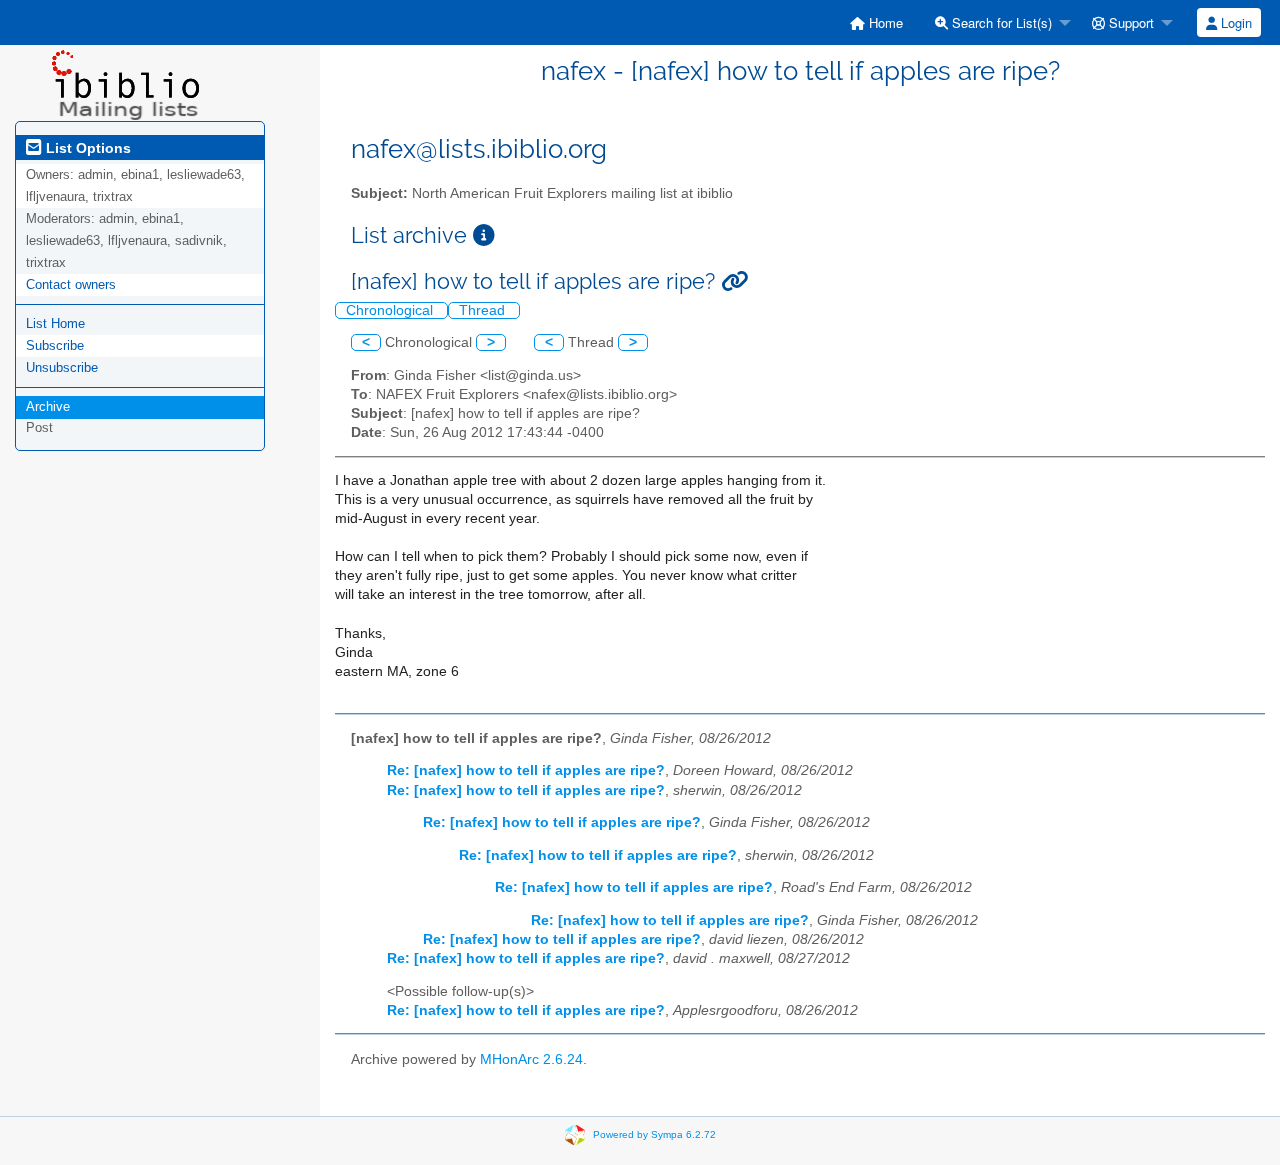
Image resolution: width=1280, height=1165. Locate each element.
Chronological (391, 310)
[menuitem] (876, 22)
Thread (484, 310)
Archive (48, 406)
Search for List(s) (1000, 22)
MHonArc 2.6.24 (531, 1059)
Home (884, 22)
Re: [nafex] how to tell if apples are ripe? (526, 770)
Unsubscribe (62, 367)
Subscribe (55, 345)
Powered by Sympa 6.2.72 (654, 1134)
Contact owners (71, 284)
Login (1234, 22)
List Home (55, 323)
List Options (86, 148)
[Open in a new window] (484, 235)
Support (1129, 22)
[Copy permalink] (734, 281)
